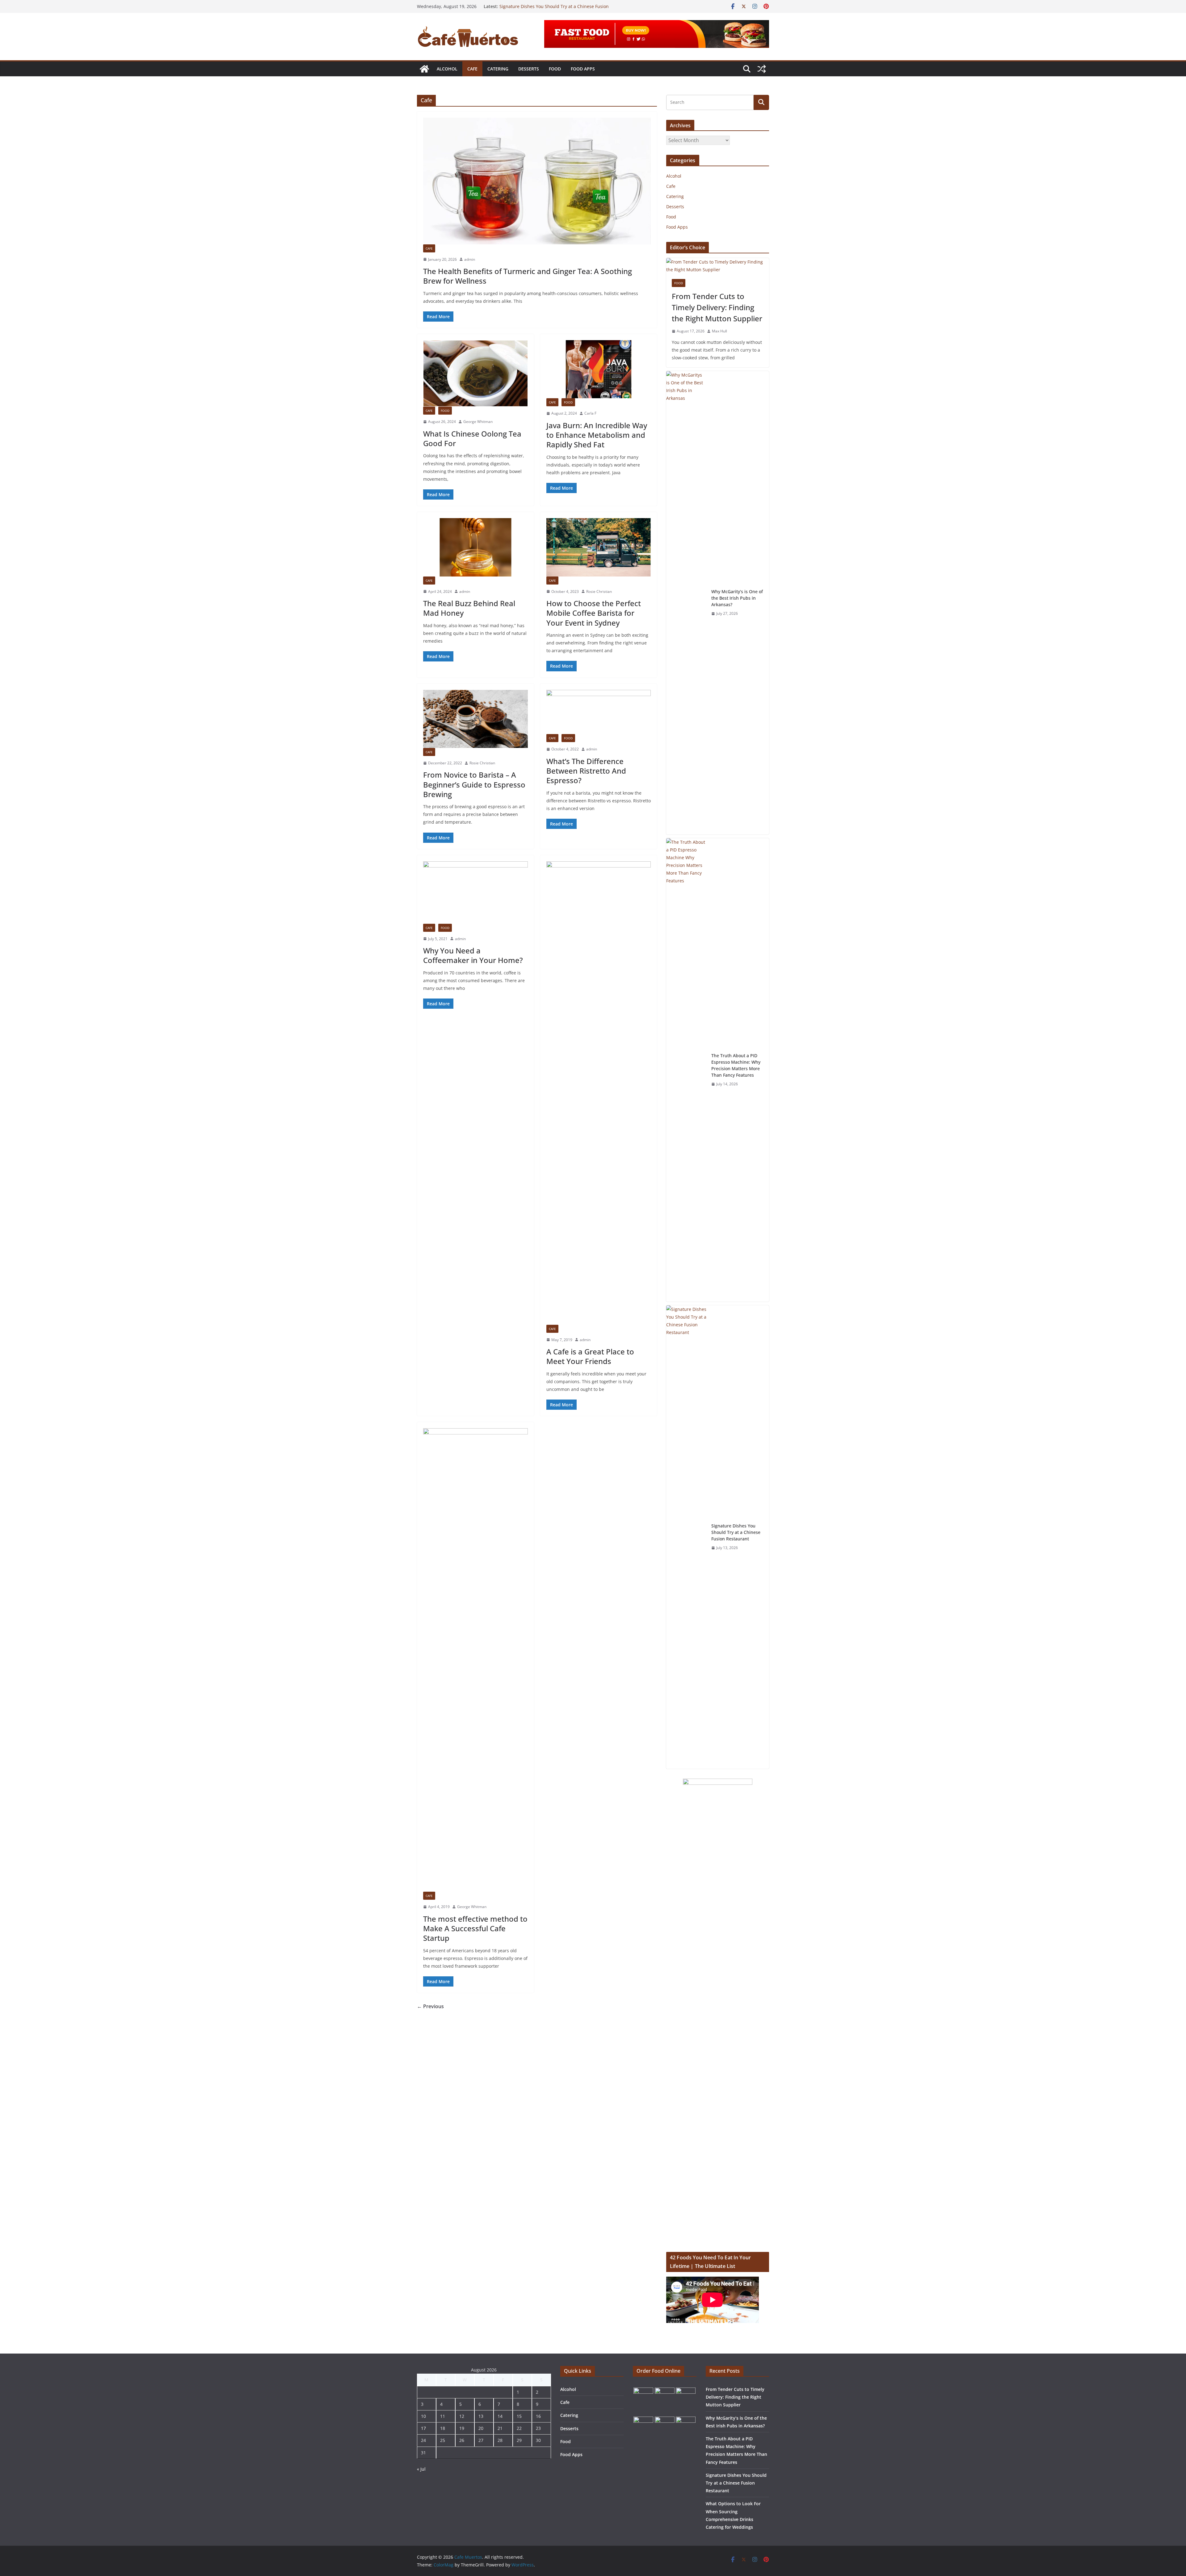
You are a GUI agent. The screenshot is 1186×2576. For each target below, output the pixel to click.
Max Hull (719, 331)
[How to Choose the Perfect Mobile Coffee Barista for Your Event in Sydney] (599, 547)
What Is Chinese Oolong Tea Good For (472, 438)
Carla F (590, 413)
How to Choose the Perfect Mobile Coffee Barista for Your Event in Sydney (594, 613)
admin (470, 259)
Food (555, 69)
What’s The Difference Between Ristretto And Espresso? (586, 771)
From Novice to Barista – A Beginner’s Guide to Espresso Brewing (474, 784)
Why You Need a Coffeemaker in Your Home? (473, 955)
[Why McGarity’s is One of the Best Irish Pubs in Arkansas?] (686, 603)
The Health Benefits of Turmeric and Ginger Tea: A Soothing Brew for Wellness (528, 276)
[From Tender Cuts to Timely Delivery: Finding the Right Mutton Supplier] (718, 266)
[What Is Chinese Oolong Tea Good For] (475, 373)
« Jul (421, 2469)
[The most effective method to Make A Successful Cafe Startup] (475, 1660)
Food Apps (583, 69)
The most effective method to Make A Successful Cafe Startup (475, 1928)
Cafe (472, 69)
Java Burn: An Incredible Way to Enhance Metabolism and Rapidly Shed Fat (597, 435)
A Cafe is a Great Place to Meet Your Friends (590, 1356)
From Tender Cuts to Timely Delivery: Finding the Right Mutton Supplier (717, 307)
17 (423, 2428)
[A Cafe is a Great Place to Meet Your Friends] (599, 1093)
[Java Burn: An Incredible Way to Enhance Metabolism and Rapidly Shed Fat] (599, 369)
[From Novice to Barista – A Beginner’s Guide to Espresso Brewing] (475, 719)
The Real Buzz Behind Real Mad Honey (469, 608)
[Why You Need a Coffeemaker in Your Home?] (475, 893)
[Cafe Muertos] (424, 69)
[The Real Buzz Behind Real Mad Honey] (475, 547)
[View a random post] (762, 69)
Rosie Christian (599, 591)
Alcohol (447, 69)
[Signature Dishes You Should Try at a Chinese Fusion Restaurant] (686, 1537)
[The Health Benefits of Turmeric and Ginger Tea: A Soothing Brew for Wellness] (537, 181)
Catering (498, 69)
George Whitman (478, 422)
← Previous (430, 2006)
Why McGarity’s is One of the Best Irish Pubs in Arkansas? (737, 598)
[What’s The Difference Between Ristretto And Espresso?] (599, 712)
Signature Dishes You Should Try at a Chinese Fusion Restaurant (736, 1532)
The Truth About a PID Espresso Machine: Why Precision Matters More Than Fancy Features (557, 9)
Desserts (529, 69)
